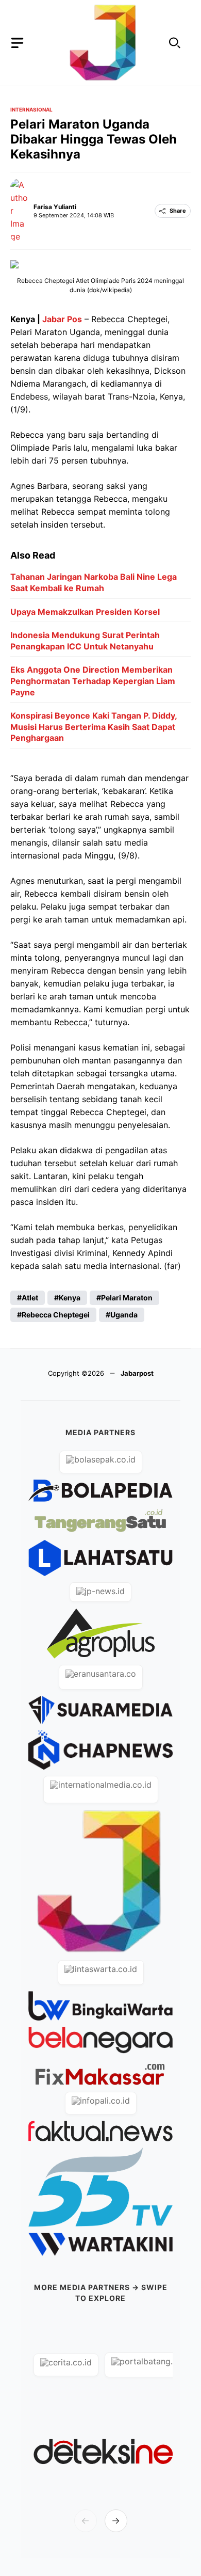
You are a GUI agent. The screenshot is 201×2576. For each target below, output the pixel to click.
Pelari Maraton (127, 1298)
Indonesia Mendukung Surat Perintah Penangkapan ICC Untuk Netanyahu (85, 641)
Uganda (124, 1315)
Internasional (31, 109)
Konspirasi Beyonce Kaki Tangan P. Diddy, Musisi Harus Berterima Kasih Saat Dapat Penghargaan (94, 727)
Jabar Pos (62, 319)
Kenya (70, 1298)
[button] (175, 43)
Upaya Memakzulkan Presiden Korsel (85, 612)
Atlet (30, 1298)
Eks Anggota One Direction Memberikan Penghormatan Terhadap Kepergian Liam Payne (93, 681)
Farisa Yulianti (55, 207)
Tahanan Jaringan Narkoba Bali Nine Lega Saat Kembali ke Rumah (94, 582)
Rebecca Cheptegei (56, 1315)
